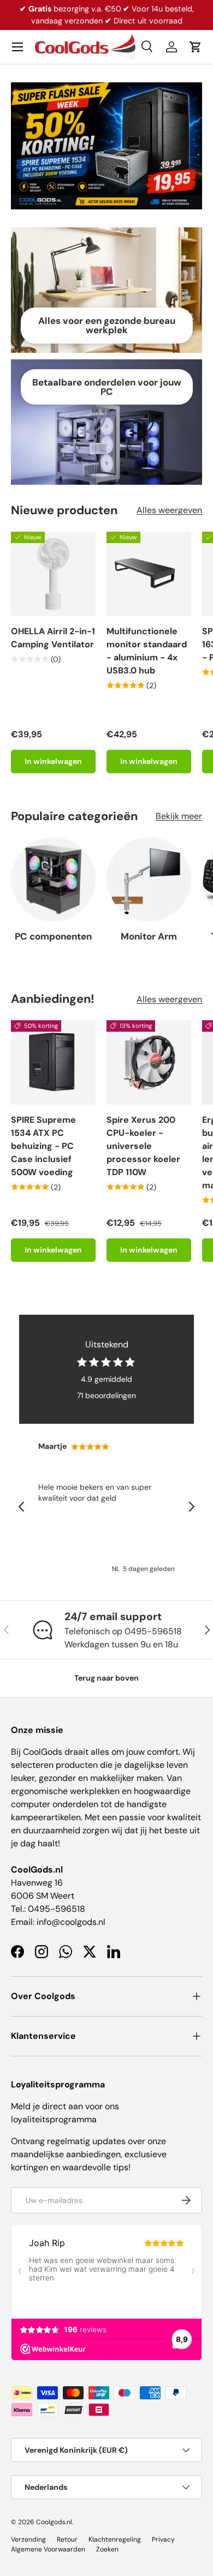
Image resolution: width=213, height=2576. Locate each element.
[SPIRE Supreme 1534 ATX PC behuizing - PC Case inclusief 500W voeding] (53, 1063)
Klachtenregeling (115, 2539)
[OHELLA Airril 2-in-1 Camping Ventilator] (53, 574)
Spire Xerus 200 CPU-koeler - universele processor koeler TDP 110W (143, 1146)
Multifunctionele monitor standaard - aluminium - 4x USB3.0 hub (147, 651)
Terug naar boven (106, 1678)
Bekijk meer (179, 816)
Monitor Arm (149, 936)
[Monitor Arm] (149, 879)
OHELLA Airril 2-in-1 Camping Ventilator (53, 638)
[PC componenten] (53, 879)
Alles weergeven (169, 510)
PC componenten (53, 936)
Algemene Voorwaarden (48, 2549)
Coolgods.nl (54, 2522)
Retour (67, 2539)
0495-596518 (57, 1909)
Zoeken (107, 2549)
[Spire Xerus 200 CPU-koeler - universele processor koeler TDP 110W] (149, 1063)
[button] (196, 47)
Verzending (28, 2539)
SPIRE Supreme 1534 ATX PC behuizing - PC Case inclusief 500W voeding (43, 1146)
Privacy (163, 2539)
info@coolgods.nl (71, 1922)
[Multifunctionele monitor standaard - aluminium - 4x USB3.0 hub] (149, 574)
